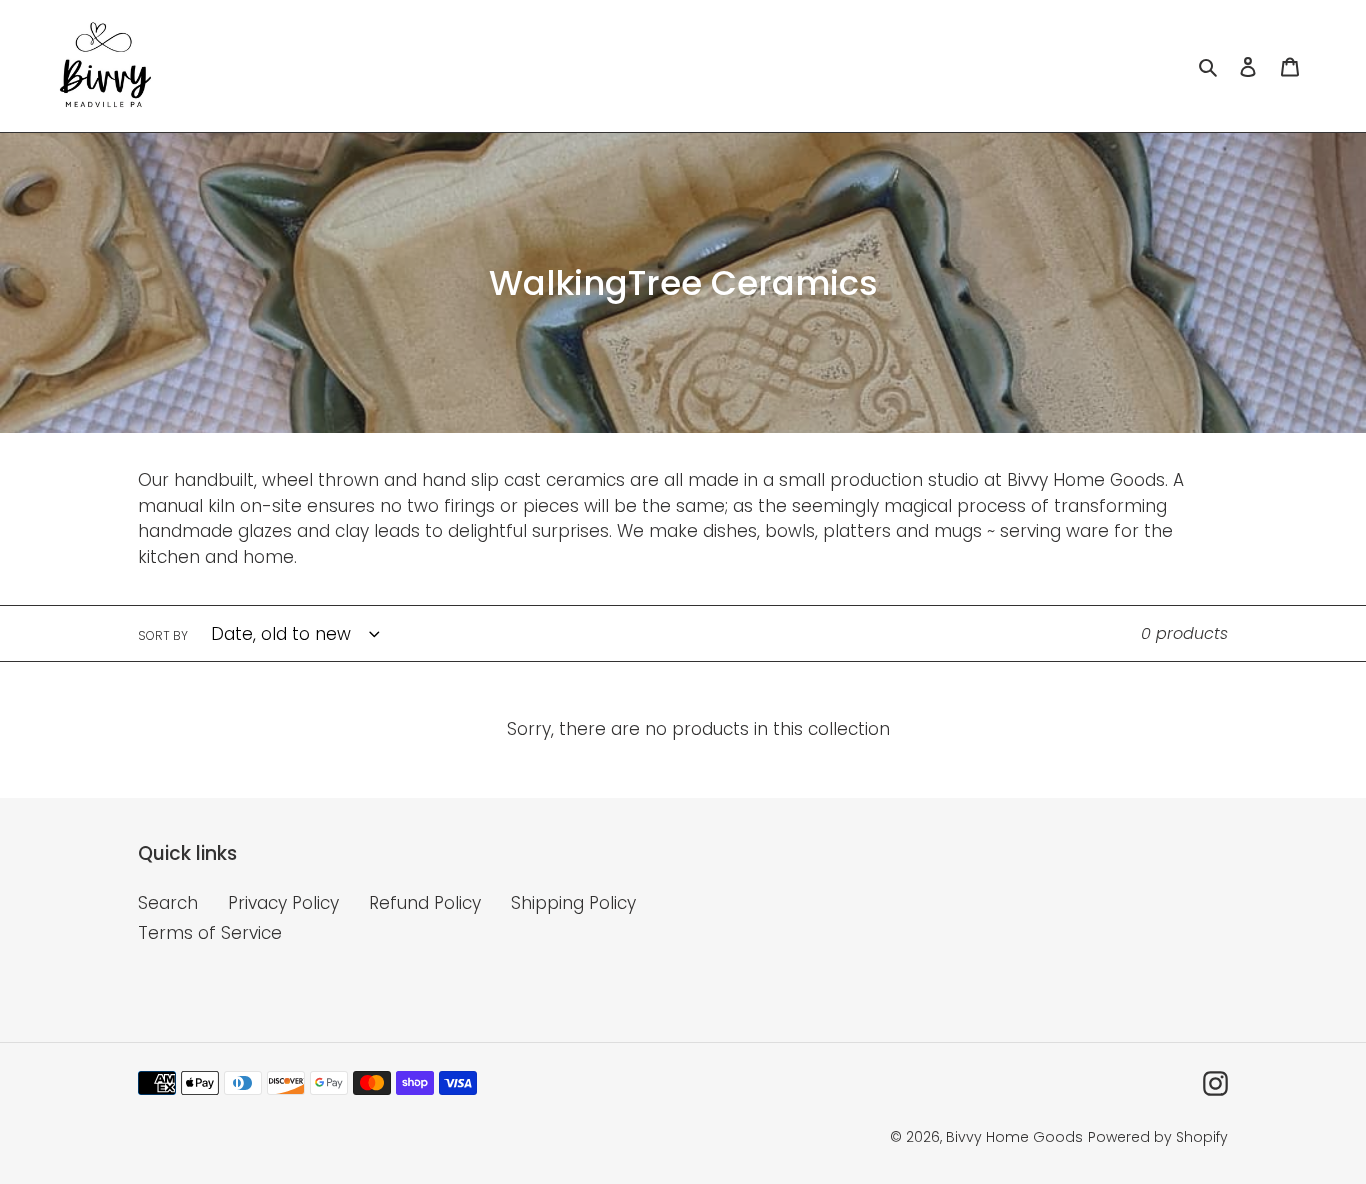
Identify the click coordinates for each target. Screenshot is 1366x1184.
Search (168, 903)
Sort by (163, 635)
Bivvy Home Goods (1014, 1137)
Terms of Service (210, 933)
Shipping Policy (573, 903)
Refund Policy (425, 903)
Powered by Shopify (1158, 1137)
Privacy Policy (283, 903)
